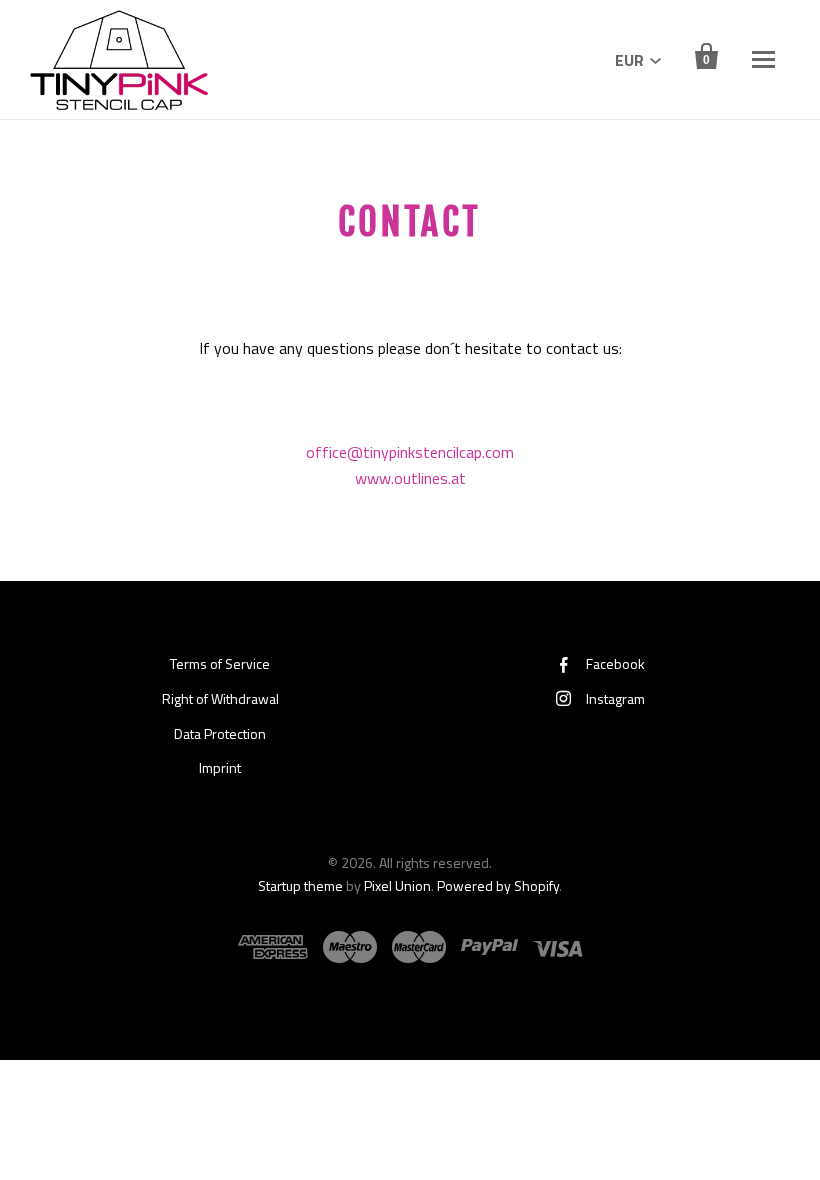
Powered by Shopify (498, 885)
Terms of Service (220, 663)
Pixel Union (397, 885)
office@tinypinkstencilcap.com (410, 452)
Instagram (615, 698)
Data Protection (220, 733)
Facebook (615, 663)
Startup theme (300, 885)
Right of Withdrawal (220, 698)
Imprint (220, 767)
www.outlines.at (410, 478)
